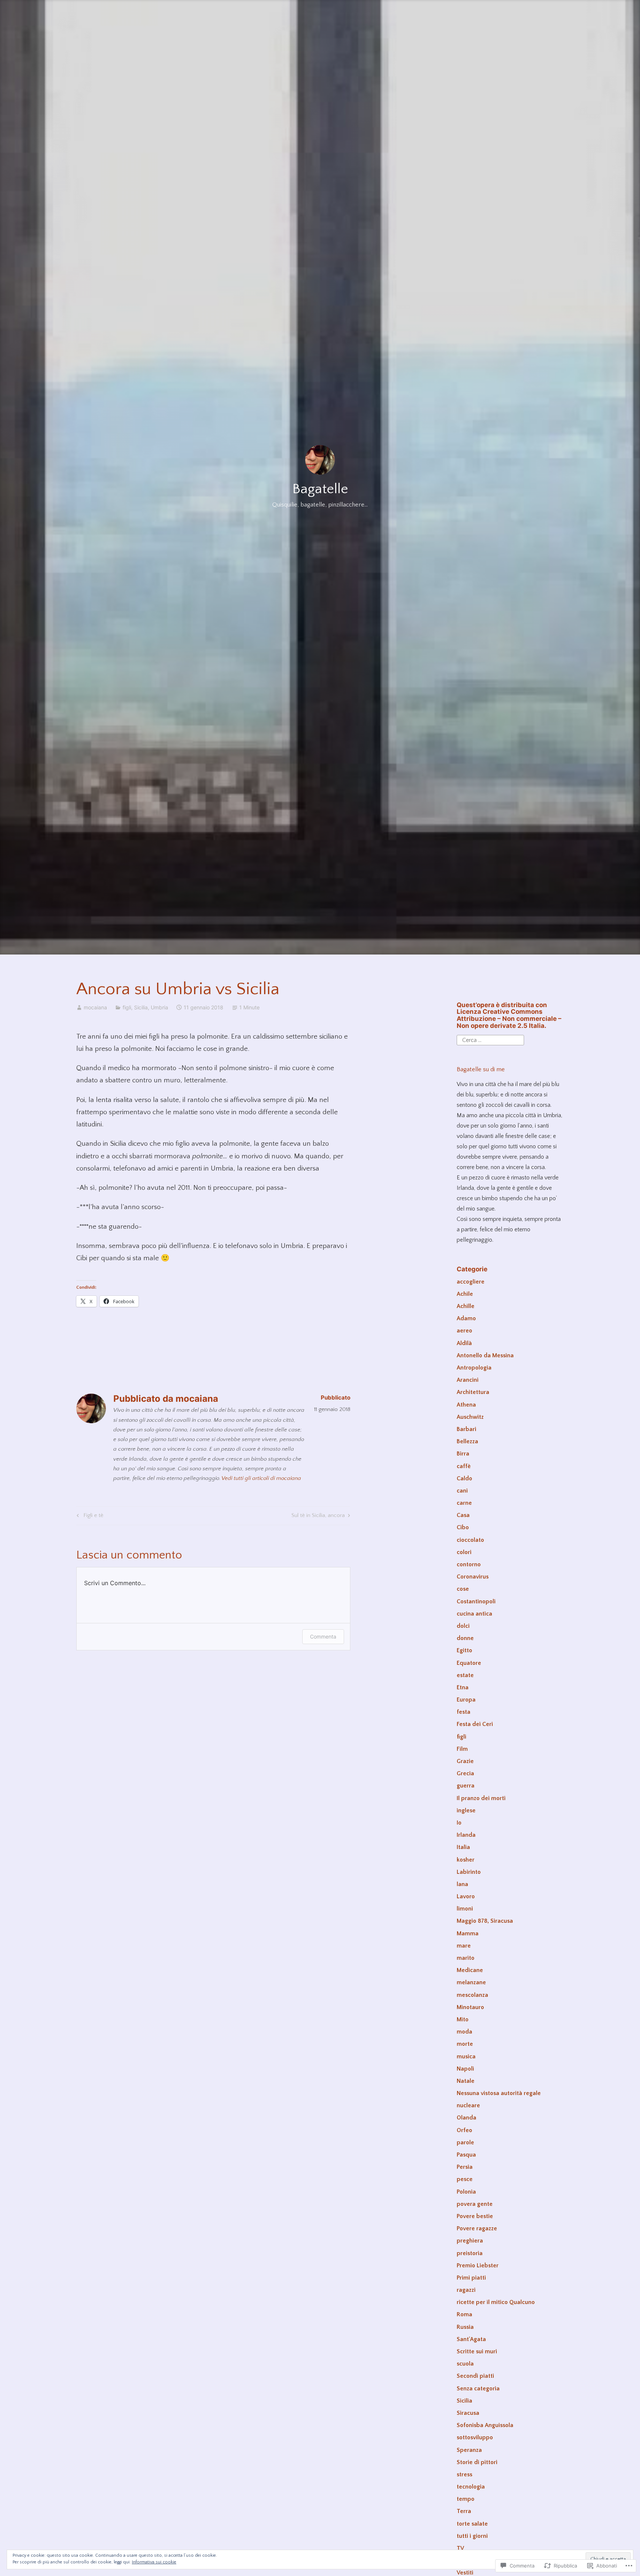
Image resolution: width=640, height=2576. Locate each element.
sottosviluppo (475, 2437)
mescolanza (472, 1995)
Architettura (473, 1392)
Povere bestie (475, 2216)
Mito (463, 2019)
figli (127, 1007)
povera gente (475, 2204)
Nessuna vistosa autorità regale (499, 2093)
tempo (466, 2499)
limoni (465, 1909)
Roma (464, 2314)
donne (465, 1638)
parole (465, 2142)
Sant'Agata (471, 2339)
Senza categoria (478, 2389)
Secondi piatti (475, 2376)
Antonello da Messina (485, 1355)
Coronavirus (473, 1577)
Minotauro (470, 2007)
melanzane (471, 1982)
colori (464, 1552)
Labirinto (469, 1872)
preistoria (470, 2253)
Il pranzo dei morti (481, 1798)
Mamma (468, 1933)
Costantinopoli (476, 1601)
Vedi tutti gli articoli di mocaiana (261, 1478)
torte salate (472, 2524)
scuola (465, 2364)
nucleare (468, 2105)
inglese (466, 1810)
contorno (469, 1564)
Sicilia (141, 1007)
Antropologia (474, 1368)
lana (462, 1884)
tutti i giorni (472, 2536)
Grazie (465, 1761)
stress (464, 2474)
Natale (466, 2081)
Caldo (464, 1478)
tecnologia (471, 2487)
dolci (463, 1626)
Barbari (466, 1429)
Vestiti (465, 2573)
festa (464, 1712)
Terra (464, 2511)
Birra (463, 1454)
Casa (463, 1515)
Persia (465, 2167)
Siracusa (468, 2413)
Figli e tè (89, 1517)
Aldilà (464, 1343)
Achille (466, 1306)
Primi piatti (471, 2278)
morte (465, 2044)
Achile (465, 1294)
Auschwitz (470, 1417)
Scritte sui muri (477, 2351)
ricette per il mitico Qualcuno (496, 2302)
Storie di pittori (477, 2462)
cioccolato (470, 1540)
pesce (465, 2179)
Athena (466, 1405)
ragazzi (466, 2290)
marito (466, 1958)
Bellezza (467, 1441)
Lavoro (466, 1896)
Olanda (466, 2118)
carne (464, 1503)
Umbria (159, 1007)
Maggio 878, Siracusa (485, 1921)
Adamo (466, 1318)
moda (464, 2032)
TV (460, 2548)
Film (462, 1749)
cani (462, 1491)
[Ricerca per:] (490, 1040)
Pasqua (466, 2155)
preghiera (470, 2241)
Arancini (468, 1380)
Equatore (469, 1663)
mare (464, 1946)
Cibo (463, 1527)
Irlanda (466, 1835)
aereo (464, 1331)
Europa (466, 1700)
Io (459, 1823)
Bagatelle (320, 489)
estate (465, 1675)
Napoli (465, 2069)
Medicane (470, 1970)
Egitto (464, 1650)
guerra (466, 1786)
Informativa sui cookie (154, 2562)
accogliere (471, 1282)
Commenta (323, 1636)
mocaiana (95, 1007)
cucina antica (474, 1614)
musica (466, 2057)
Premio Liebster (478, 2265)
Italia (463, 1847)
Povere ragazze (477, 2228)
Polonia (466, 2192)
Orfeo (464, 2130)
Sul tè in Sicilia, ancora (318, 1517)
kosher (466, 1860)
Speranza (469, 2450)
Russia (465, 2327)
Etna (463, 1687)
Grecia (465, 1773)
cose (463, 1589)
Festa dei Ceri (475, 1724)
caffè (464, 1466)
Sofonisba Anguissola (485, 2425)
